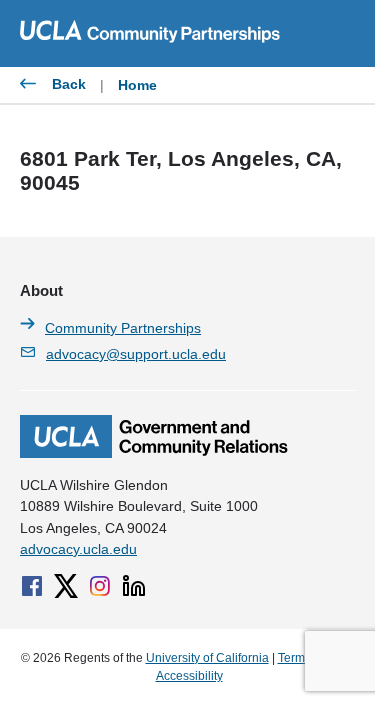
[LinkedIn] (134, 586)
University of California (207, 658)
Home (137, 85)
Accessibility (189, 676)
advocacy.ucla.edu (78, 549)
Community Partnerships (123, 328)
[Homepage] (154, 453)
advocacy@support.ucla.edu (136, 354)
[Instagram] (100, 586)
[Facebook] (32, 586)
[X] (66, 586)
